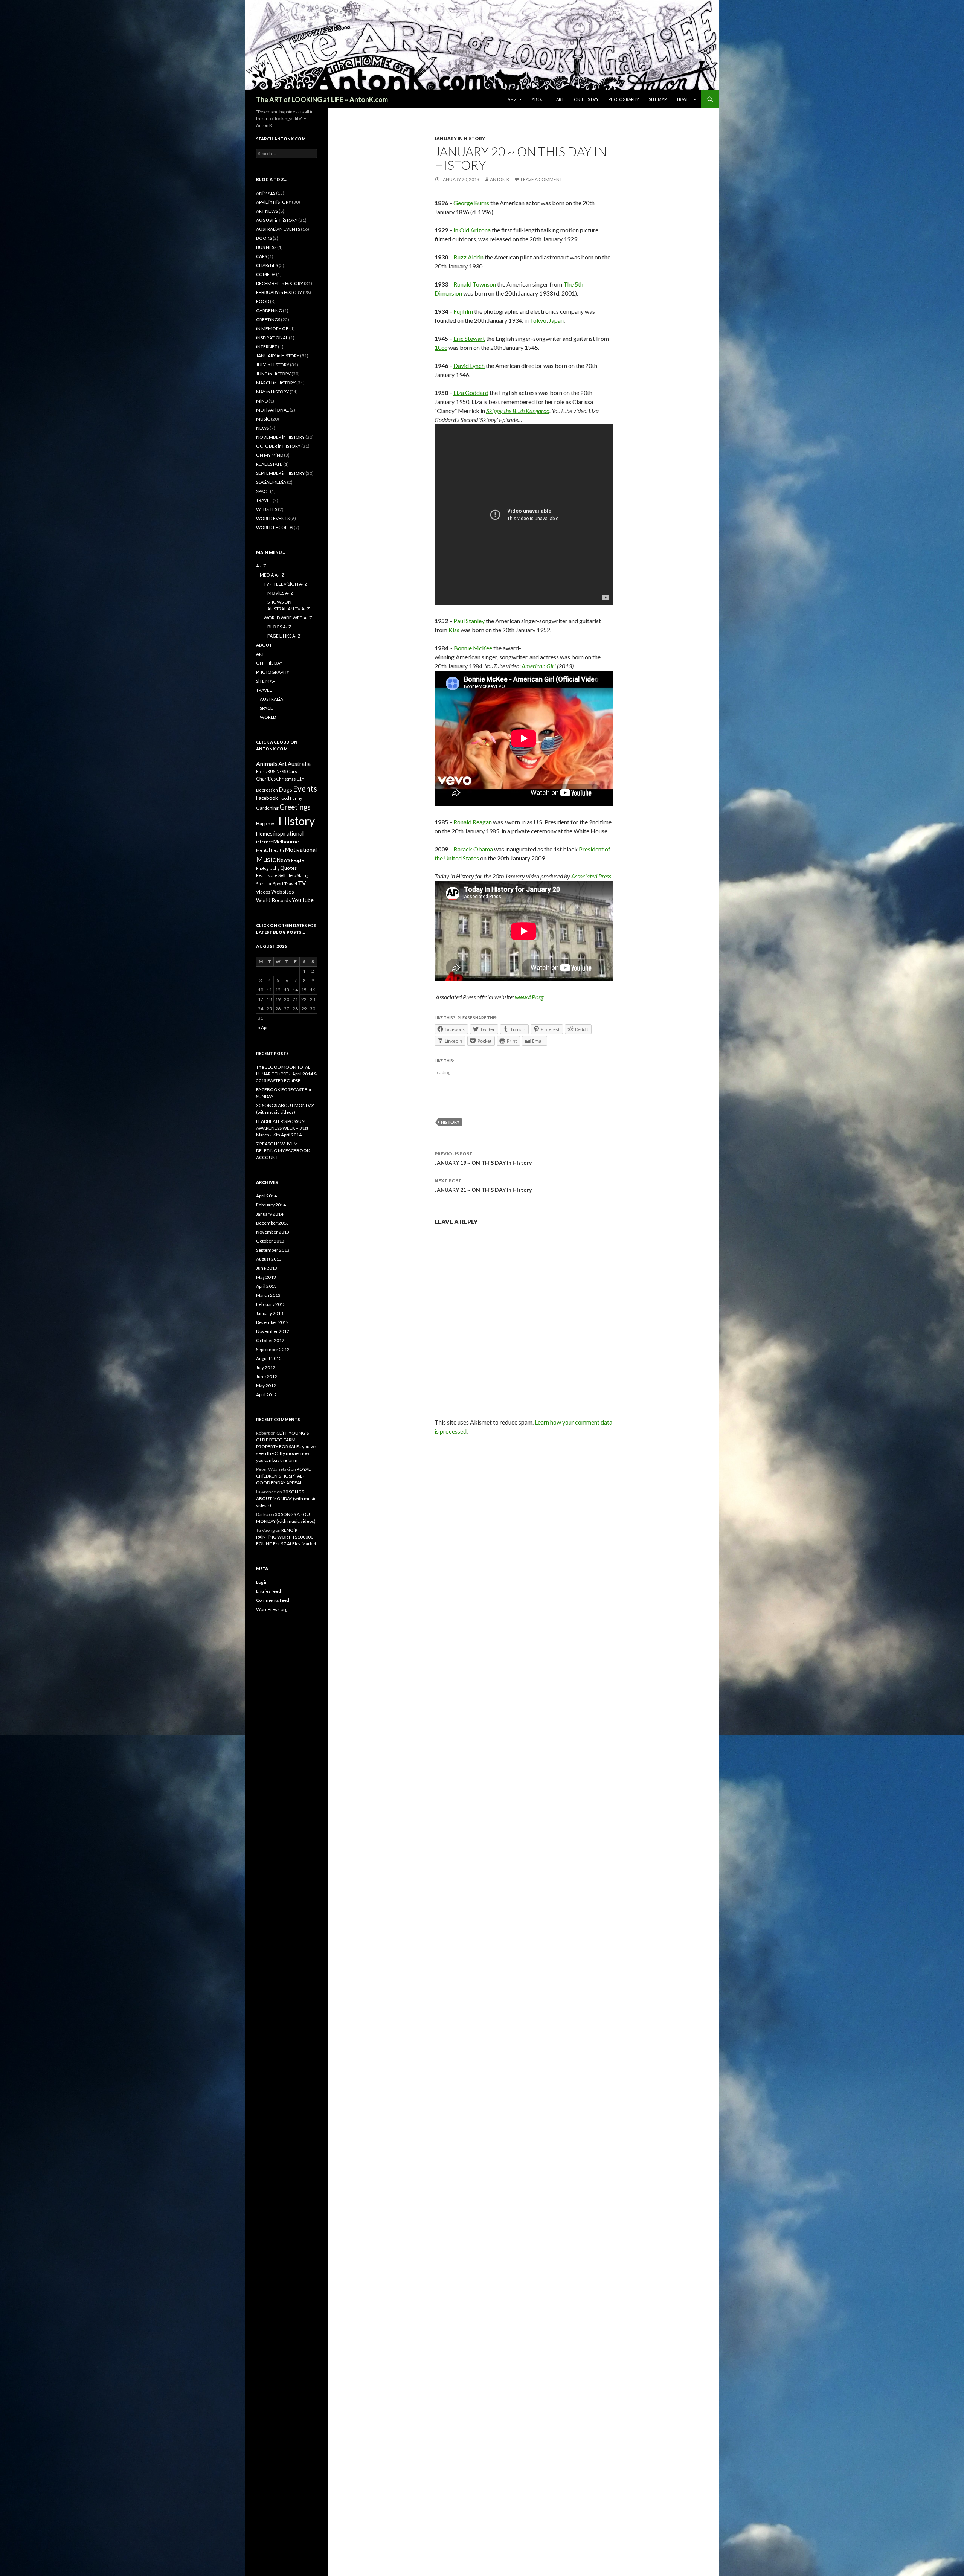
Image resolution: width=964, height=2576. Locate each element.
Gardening (267, 808)
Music (266, 859)
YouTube (303, 900)
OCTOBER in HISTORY (278, 446)
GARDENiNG (269, 310)
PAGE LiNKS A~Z (284, 636)
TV (302, 883)
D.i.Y (300, 779)
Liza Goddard (471, 393)
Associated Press (591, 876)
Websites (283, 891)
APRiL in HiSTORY (274, 202)
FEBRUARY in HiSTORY (279, 292)
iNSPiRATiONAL (272, 338)
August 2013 (269, 1259)
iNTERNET (267, 347)
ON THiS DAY (586, 99)
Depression (267, 790)
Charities (266, 779)
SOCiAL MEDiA (271, 482)
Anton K (500, 179)
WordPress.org (272, 1609)
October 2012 (270, 1340)
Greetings (295, 807)
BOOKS (264, 238)
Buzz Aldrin (468, 257)
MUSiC (263, 419)
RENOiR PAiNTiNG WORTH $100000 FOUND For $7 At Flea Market (286, 1537)
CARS (262, 256)
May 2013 (266, 1277)
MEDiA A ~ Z (272, 575)
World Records (274, 900)
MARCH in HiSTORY (276, 383)
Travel (291, 884)
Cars (292, 771)
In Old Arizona (472, 230)
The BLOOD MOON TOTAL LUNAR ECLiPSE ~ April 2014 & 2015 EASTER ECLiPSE (287, 1074)
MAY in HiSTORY (272, 392)
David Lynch (469, 365)
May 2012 (266, 1386)
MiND (262, 401)
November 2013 (273, 1232)
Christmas (286, 779)
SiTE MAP (658, 99)
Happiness (267, 823)
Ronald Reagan (473, 822)
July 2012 (266, 1367)
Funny (296, 798)
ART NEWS (267, 211)
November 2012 (273, 1331)
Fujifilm (463, 311)
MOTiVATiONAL (272, 410)
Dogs (285, 789)
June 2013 (267, 1268)
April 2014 (266, 1196)
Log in (262, 1582)
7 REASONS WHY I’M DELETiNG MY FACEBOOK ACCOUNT (283, 1151)
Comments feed (273, 1600)
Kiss (454, 630)
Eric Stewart (469, 338)
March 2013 (268, 1295)
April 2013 (266, 1286)
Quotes (288, 868)
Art (283, 763)
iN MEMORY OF (272, 329)
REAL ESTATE (269, 464)
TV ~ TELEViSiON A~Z (285, 584)
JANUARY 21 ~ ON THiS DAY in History (483, 1185)
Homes (264, 834)
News (283, 860)
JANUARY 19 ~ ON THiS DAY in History (483, 1158)
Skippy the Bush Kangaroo (518, 411)
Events (305, 788)
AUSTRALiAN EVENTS (278, 229)
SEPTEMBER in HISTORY (280, 473)
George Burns (471, 203)
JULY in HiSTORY (273, 365)
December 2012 (272, 1322)
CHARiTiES (267, 265)
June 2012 (267, 1376)
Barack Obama (473, 849)
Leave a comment (541, 179)
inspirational (288, 833)
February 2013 (271, 1304)
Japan (556, 320)
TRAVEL (684, 99)
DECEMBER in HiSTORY (280, 283)
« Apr (263, 1027)
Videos (263, 892)
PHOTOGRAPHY (624, 99)
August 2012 (269, 1358)
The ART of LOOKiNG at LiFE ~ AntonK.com (322, 99)
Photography (268, 868)
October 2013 (270, 1241)
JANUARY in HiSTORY (460, 138)
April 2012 (266, 1395)
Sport (278, 884)
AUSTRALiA (272, 699)
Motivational (301, 850)
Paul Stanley (469, 621)
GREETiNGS (268, 320)
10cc (441, 347)
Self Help (287, 875)
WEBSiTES (267, 509)
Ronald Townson (475, 284)
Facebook (267, 798)
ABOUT (539, 99)
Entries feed (268, 1591)
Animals (267, 763)
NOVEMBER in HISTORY (280, 437)
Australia (299, 764)
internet (264, 842)
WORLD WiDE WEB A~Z (288, 618)
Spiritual (264, 884)
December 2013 (272, 1223)
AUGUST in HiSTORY (277, 220)
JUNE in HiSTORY (273, 374)
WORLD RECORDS (275, 527)
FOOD (263, 301)
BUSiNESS (266, 247)
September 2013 (273, 1250)
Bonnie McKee (473, 648)
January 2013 (270, 1313)
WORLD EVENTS (273, 518)
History (450, 1122)
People (297, 860)
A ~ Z (512, 99)
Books (261, 771)
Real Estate (267, 875)
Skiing (303, 875)
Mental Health (270, 850)
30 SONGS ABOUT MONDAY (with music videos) (286, 1498)
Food (284, 798)
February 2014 (271, 1205)
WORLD (268, 717)
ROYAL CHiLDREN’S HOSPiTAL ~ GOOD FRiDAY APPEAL (283, 1476)
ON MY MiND (270, 455)
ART (560, 99)
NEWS (262, 428)
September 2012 (273, 1349)
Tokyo (538, 320)
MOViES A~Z (280, 593)
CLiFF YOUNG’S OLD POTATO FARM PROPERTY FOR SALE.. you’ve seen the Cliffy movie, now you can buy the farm (286, 1447)
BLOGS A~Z (279, 627)
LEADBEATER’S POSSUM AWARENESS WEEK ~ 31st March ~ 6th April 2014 (282, 1128)
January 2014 (270, 1214)
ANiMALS (266, 193)
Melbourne (286, 841)
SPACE (263, 491)
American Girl (539, 666)
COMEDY (266, 274)
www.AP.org (529, 997)
